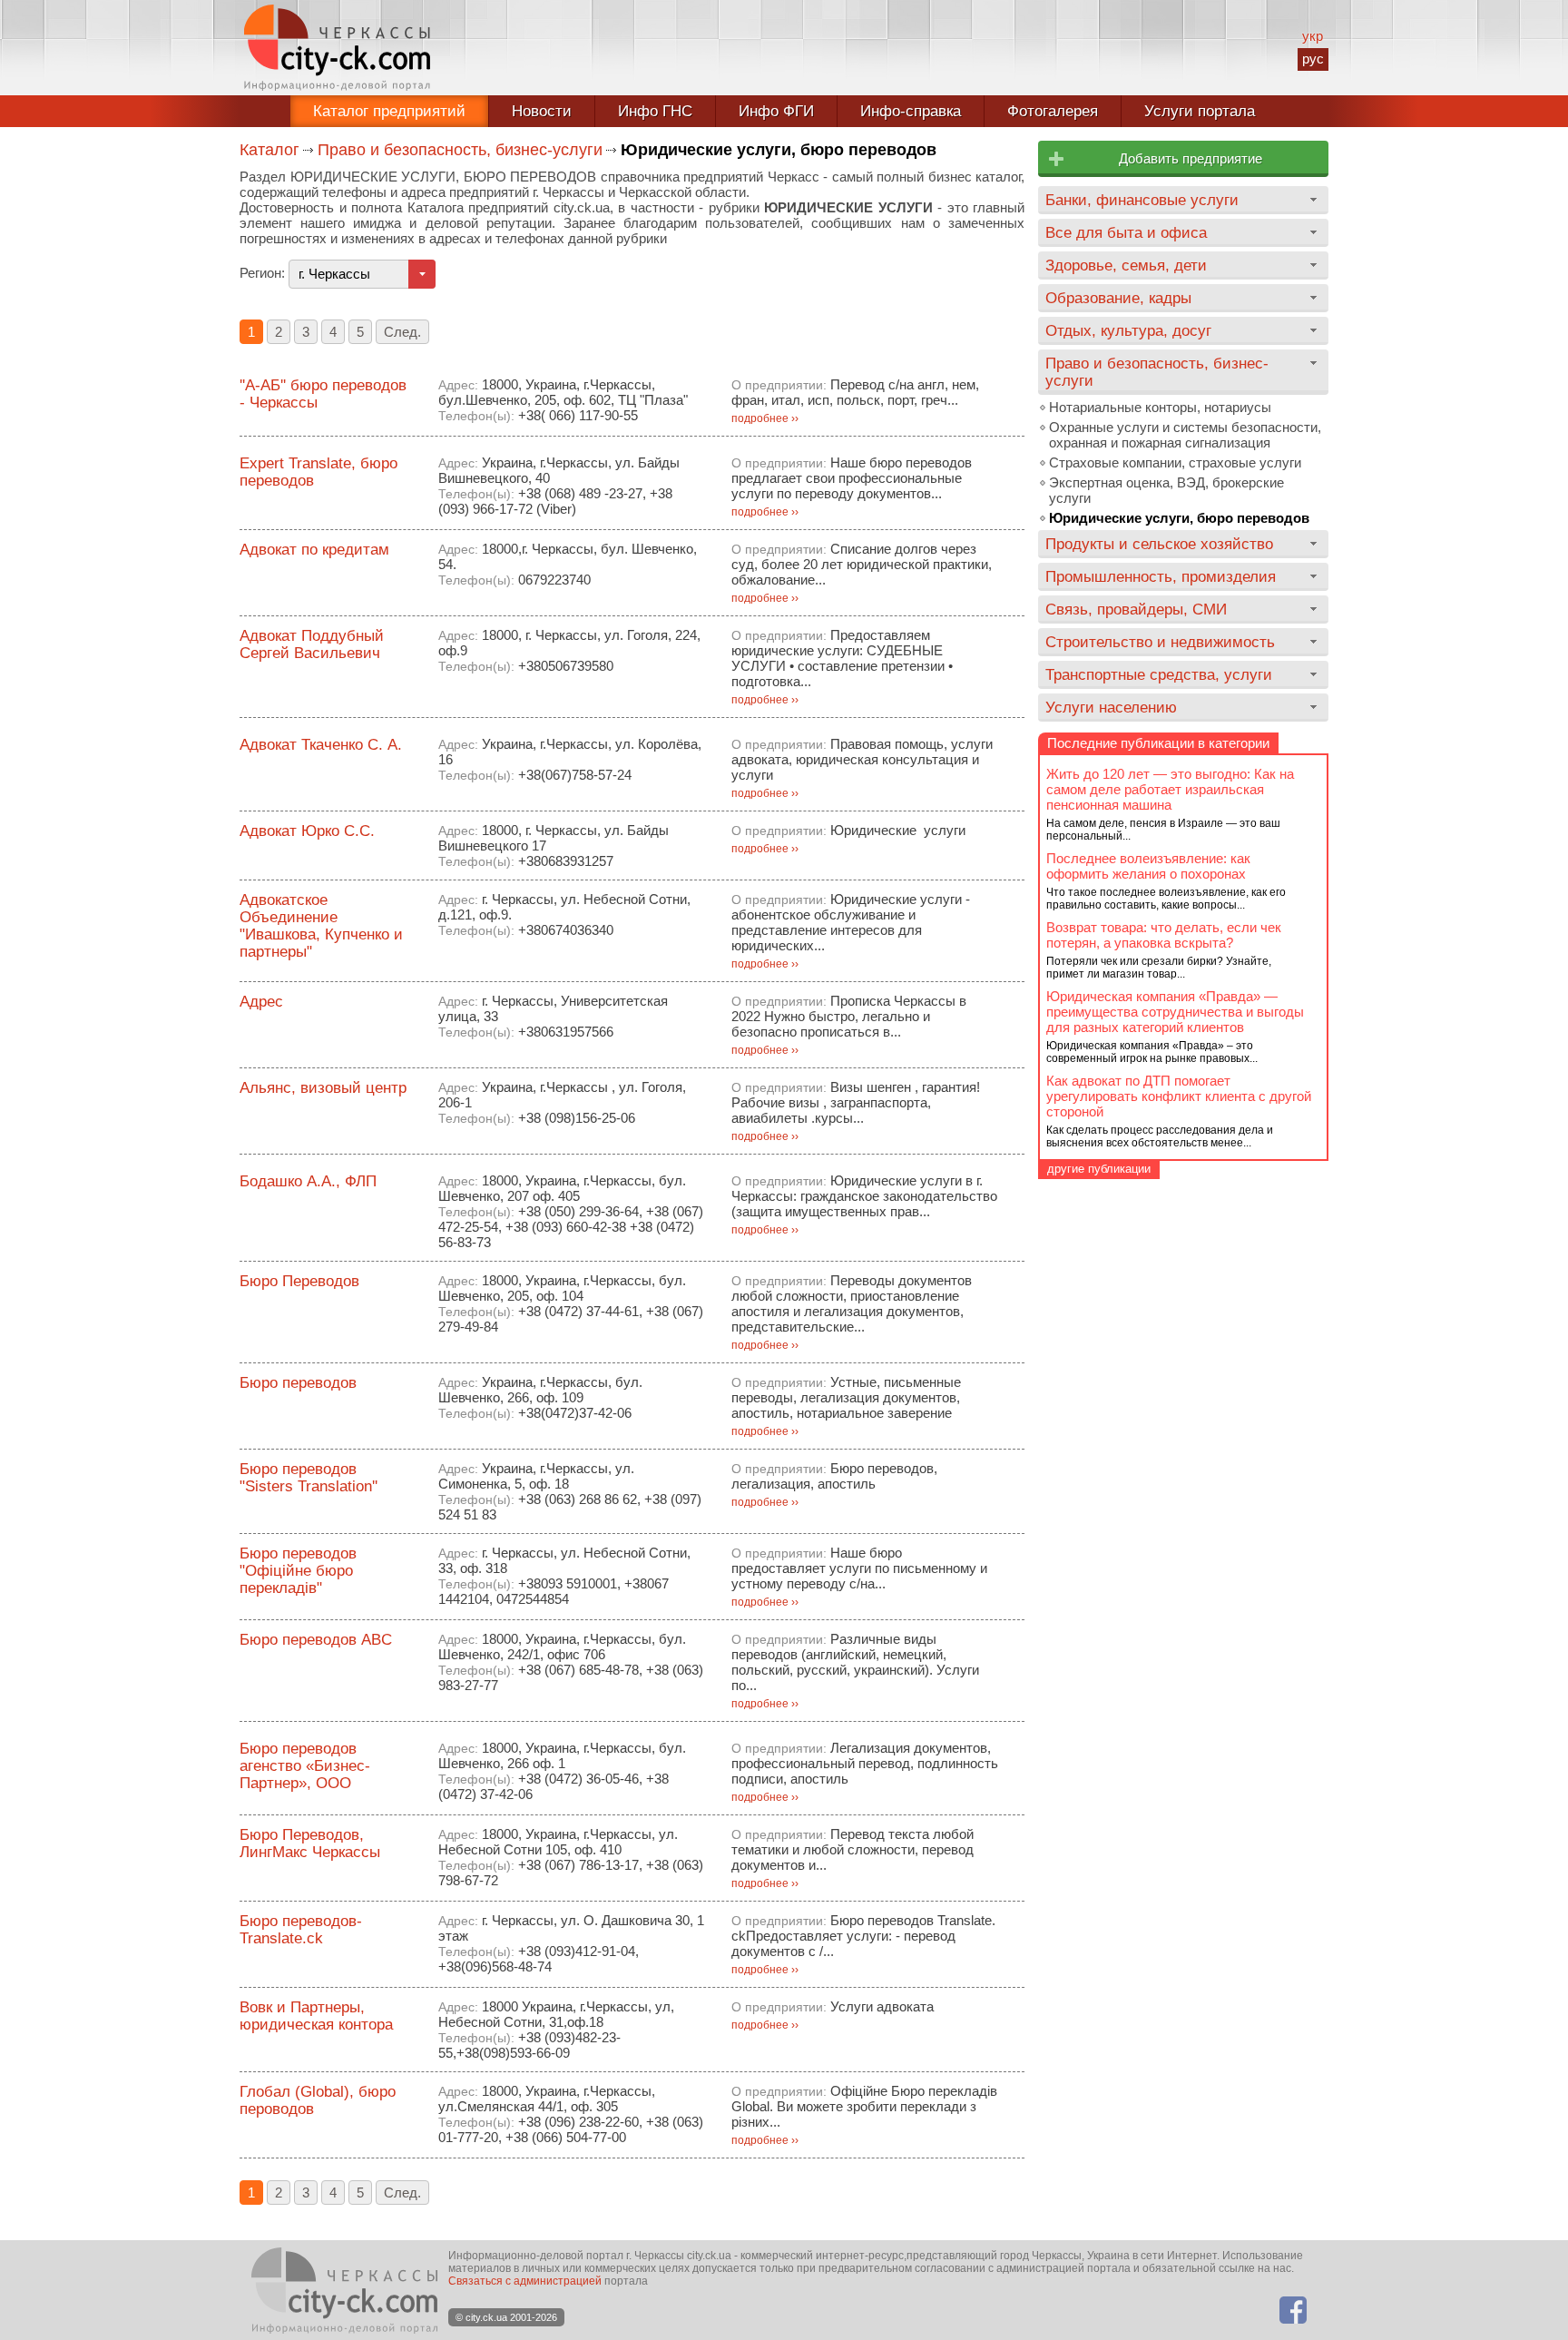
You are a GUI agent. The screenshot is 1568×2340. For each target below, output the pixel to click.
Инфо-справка (911, 111)
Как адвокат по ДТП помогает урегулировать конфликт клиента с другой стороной (1179, 1096)
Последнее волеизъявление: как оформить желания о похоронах (1148, 866)
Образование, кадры (1118, 298)
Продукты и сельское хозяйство (1159, 544)
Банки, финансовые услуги (1142, 200)
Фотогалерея (1053, 111)
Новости (542, 111)
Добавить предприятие (1191, 158)
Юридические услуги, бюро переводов (1179, 518)
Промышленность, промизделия (1161, 576)
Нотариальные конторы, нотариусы (1160, 407)
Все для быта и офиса (1126, 232)
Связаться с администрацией (525, 2281)
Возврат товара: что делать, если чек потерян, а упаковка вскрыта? (1164, 935)
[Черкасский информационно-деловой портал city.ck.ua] (337, 48)
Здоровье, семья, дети (1126, 265)
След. (402, 332)
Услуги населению (1111, 707)
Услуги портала (1200, 111)
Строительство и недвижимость (1160, 642)
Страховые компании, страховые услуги (1175, 462)
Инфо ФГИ (776, 111)
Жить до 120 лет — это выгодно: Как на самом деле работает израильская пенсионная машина (1170, 789)
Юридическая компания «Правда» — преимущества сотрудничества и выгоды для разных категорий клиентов (1175, 1012)
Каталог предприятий (389, 111)
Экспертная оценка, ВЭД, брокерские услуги (1166, 490)
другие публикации (1099, 1169)
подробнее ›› (765, 418)
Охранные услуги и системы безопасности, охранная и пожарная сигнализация (1185, 435)
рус (1313, 59)
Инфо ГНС (655, 111)
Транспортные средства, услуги (1159, 674)
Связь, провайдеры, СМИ (1136, 609)
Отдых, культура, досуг (1128, 330)
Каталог (269, 150)
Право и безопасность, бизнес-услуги (460, 150)
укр (1313, 36)
